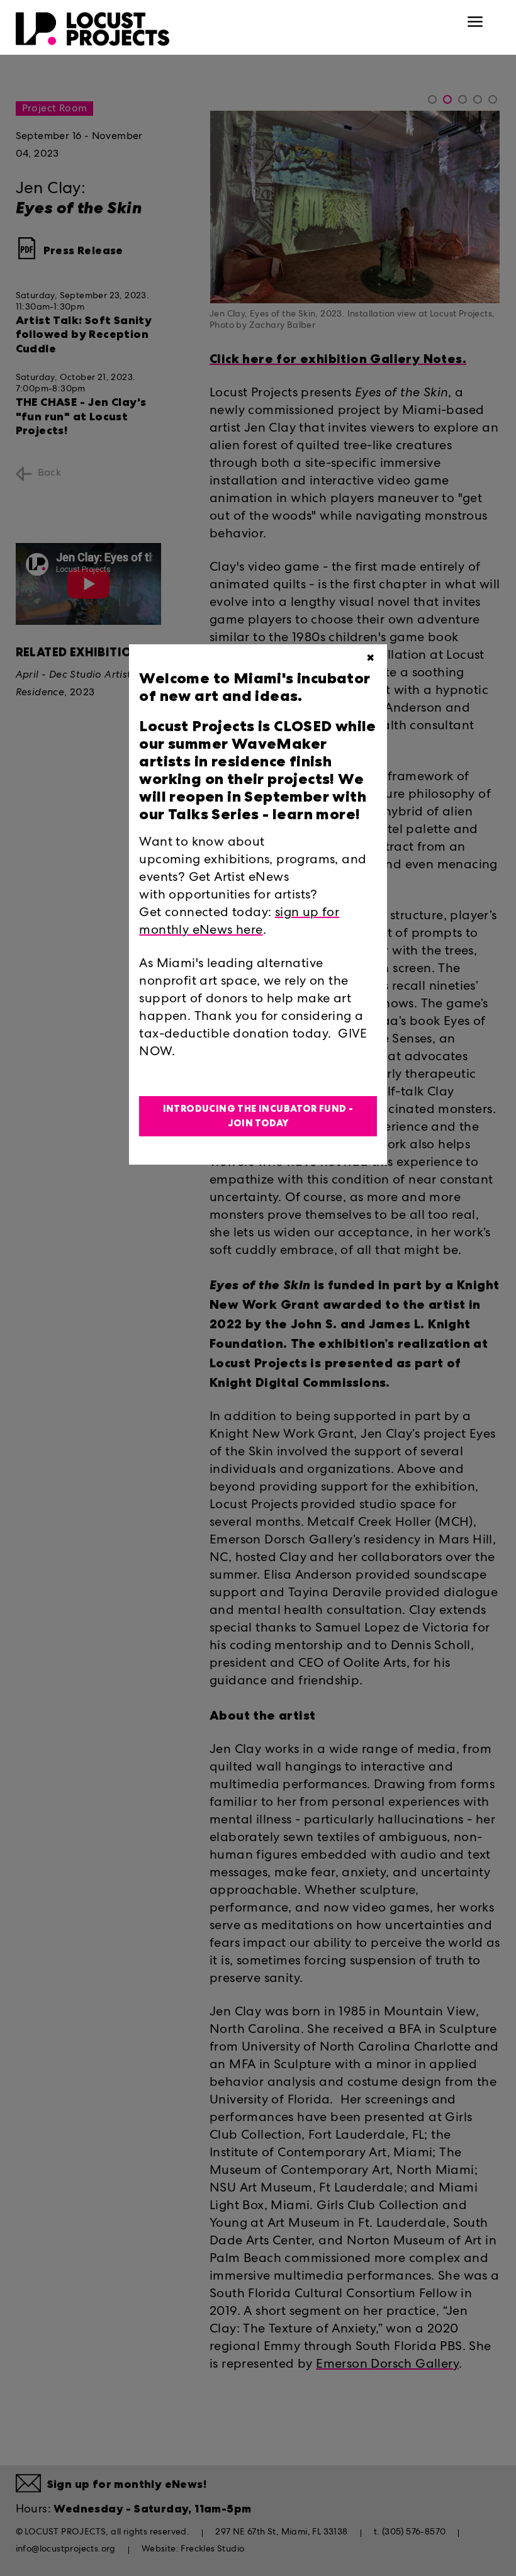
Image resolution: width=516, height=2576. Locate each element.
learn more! (315, 814)
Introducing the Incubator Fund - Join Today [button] (258, 1116)
